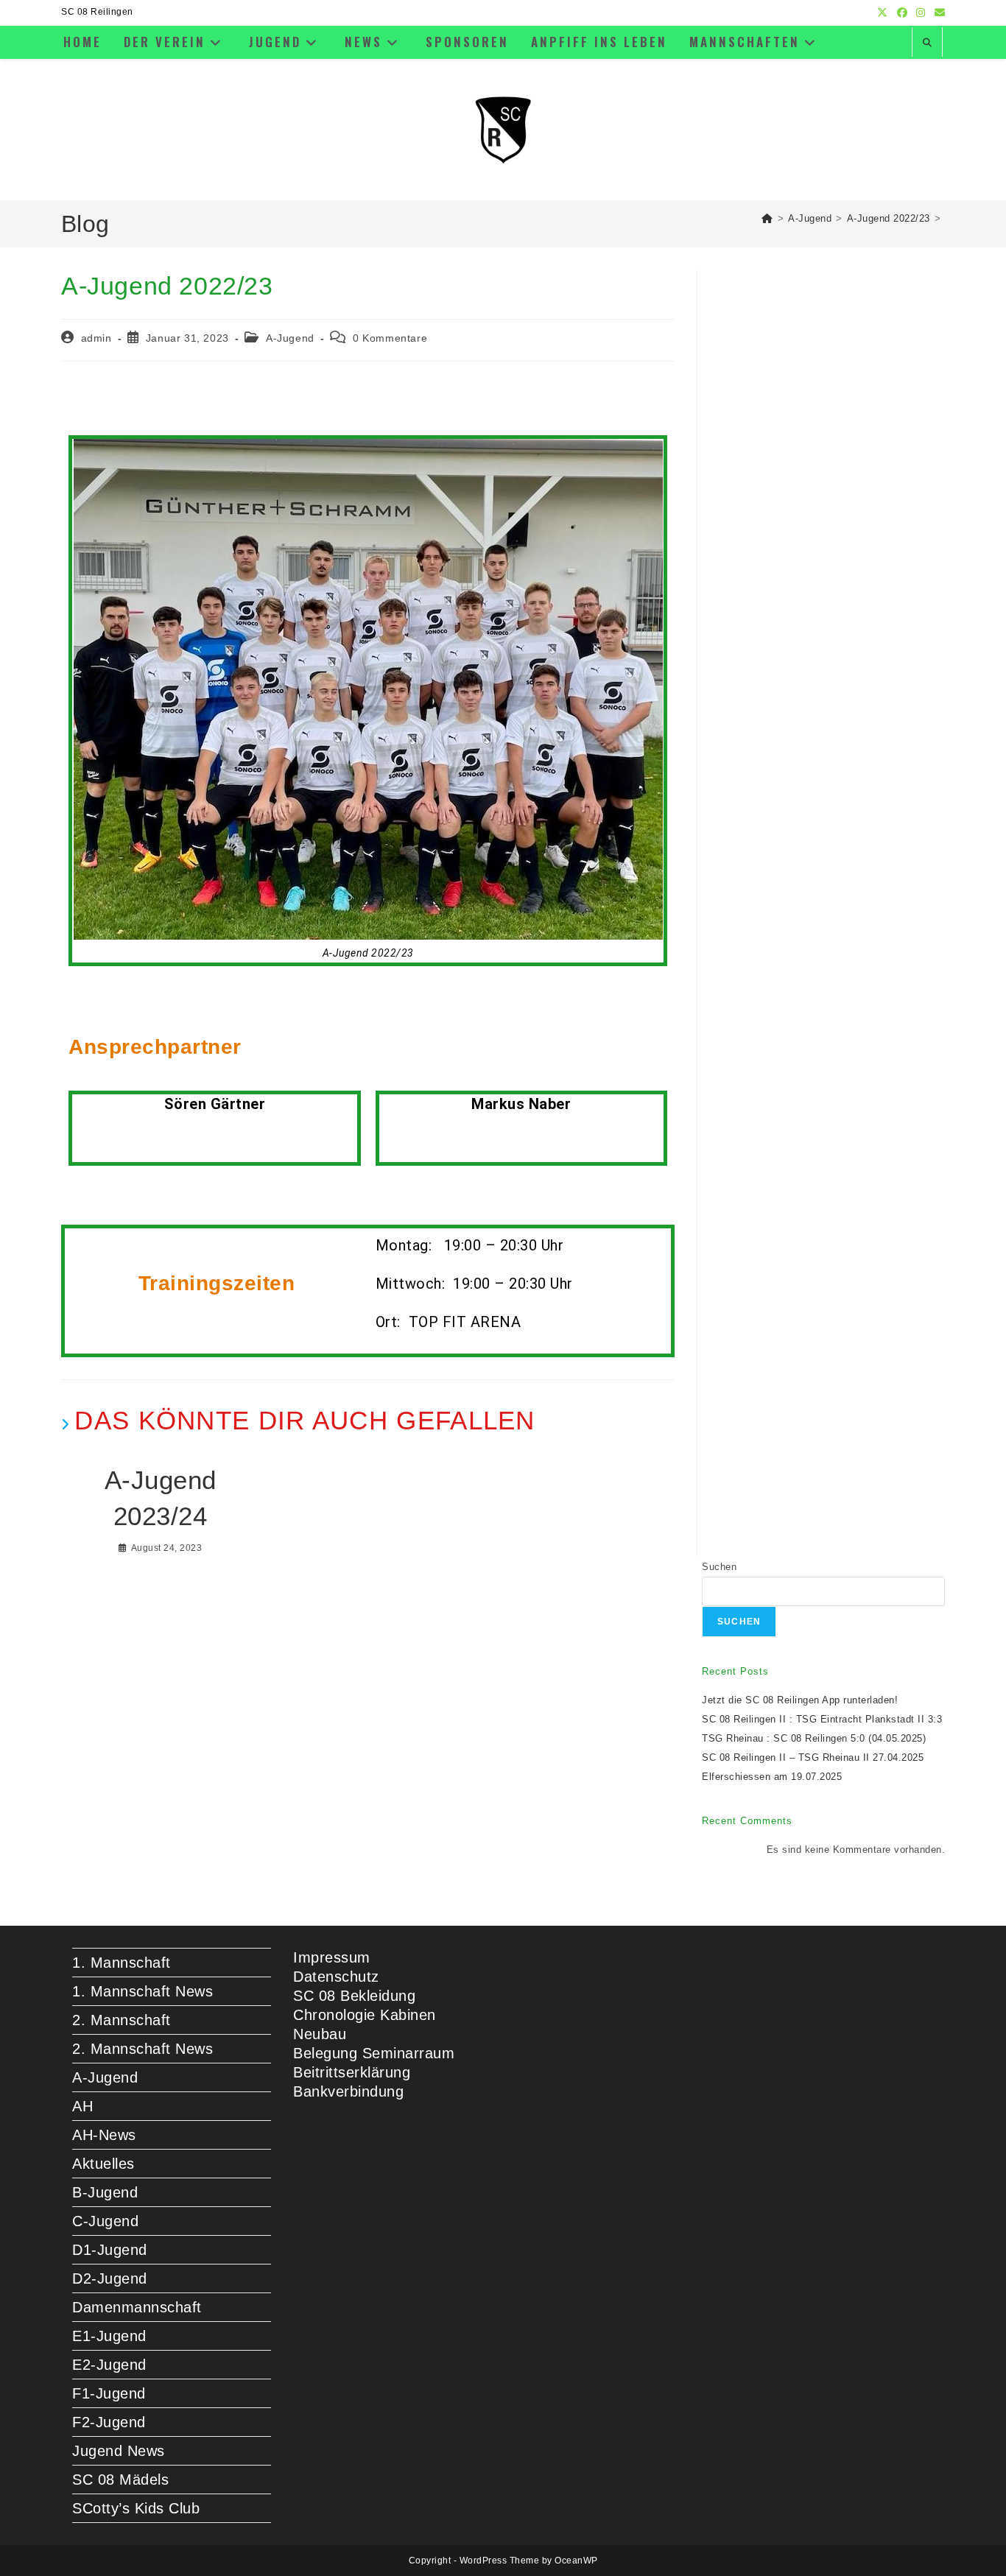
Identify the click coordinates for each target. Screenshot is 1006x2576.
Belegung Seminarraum (374, 2053)
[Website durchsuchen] (927, 43)
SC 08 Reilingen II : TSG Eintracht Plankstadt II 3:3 (822, 1719)
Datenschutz (336, 1977)
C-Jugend (105, 2221)
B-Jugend (105, 2192)
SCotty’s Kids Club (136, 2508)
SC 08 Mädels (120, 2480)
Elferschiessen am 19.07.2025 (772, 1777)
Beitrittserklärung (352, 2072)
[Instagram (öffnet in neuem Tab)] (921, 13)
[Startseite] (767, 218)
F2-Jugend (109, 2422)
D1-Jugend (110, 2250)
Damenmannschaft (137, 2307)
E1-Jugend (109, 2336)
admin (96, 338)
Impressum (332, 1957)
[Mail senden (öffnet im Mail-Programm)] (938, 13)
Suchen (719, 1567)
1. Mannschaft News (143, 1991)
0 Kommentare (390, 338)
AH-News (104, 2135)
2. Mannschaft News (143, 2049)
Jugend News (119, 2451)
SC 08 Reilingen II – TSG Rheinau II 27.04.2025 (813, 1757)
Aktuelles (103, 2164)
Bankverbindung (348, 2091)
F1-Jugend (109, 2393)
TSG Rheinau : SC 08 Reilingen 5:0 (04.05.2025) (814, 1738)
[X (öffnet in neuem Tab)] (883, 13)
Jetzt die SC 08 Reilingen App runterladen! (800, 1700)
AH (82, 2106)
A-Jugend (290, 338)
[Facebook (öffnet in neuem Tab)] (903, 13)
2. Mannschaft (122, 2020)
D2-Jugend (110, 2278)
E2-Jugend (109, 2365)
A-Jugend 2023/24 (161, 1498)
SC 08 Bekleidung (354, 1996)
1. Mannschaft (122, 1963)
